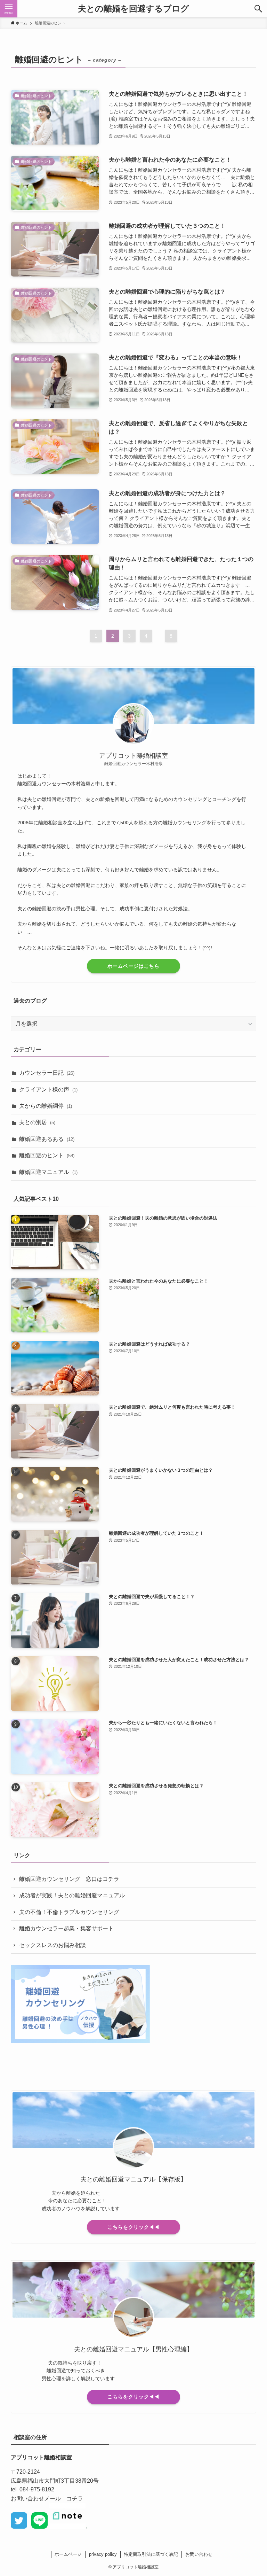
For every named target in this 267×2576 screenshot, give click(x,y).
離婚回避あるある (47, 1139)
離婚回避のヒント (47, 1155)
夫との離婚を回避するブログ (133, 9)
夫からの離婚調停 (46, 1106)
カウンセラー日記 (47, 1073)
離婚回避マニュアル (48, 1172)
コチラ (75, 2499)
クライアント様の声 (48, 1089)
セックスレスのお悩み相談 (52, 1945)
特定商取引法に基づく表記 (151, 2554)
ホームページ (68, 2554)
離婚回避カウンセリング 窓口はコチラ (69, 1879)
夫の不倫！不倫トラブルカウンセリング (69, 1912)
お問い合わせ (199, 2554)
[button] (258, 9)
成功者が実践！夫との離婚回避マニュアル (72, 1895)
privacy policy (103, 2554)
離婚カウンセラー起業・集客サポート (66, 1928)
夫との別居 (37, 1122)
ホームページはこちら (133, 966)
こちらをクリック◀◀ (133, 2227)
